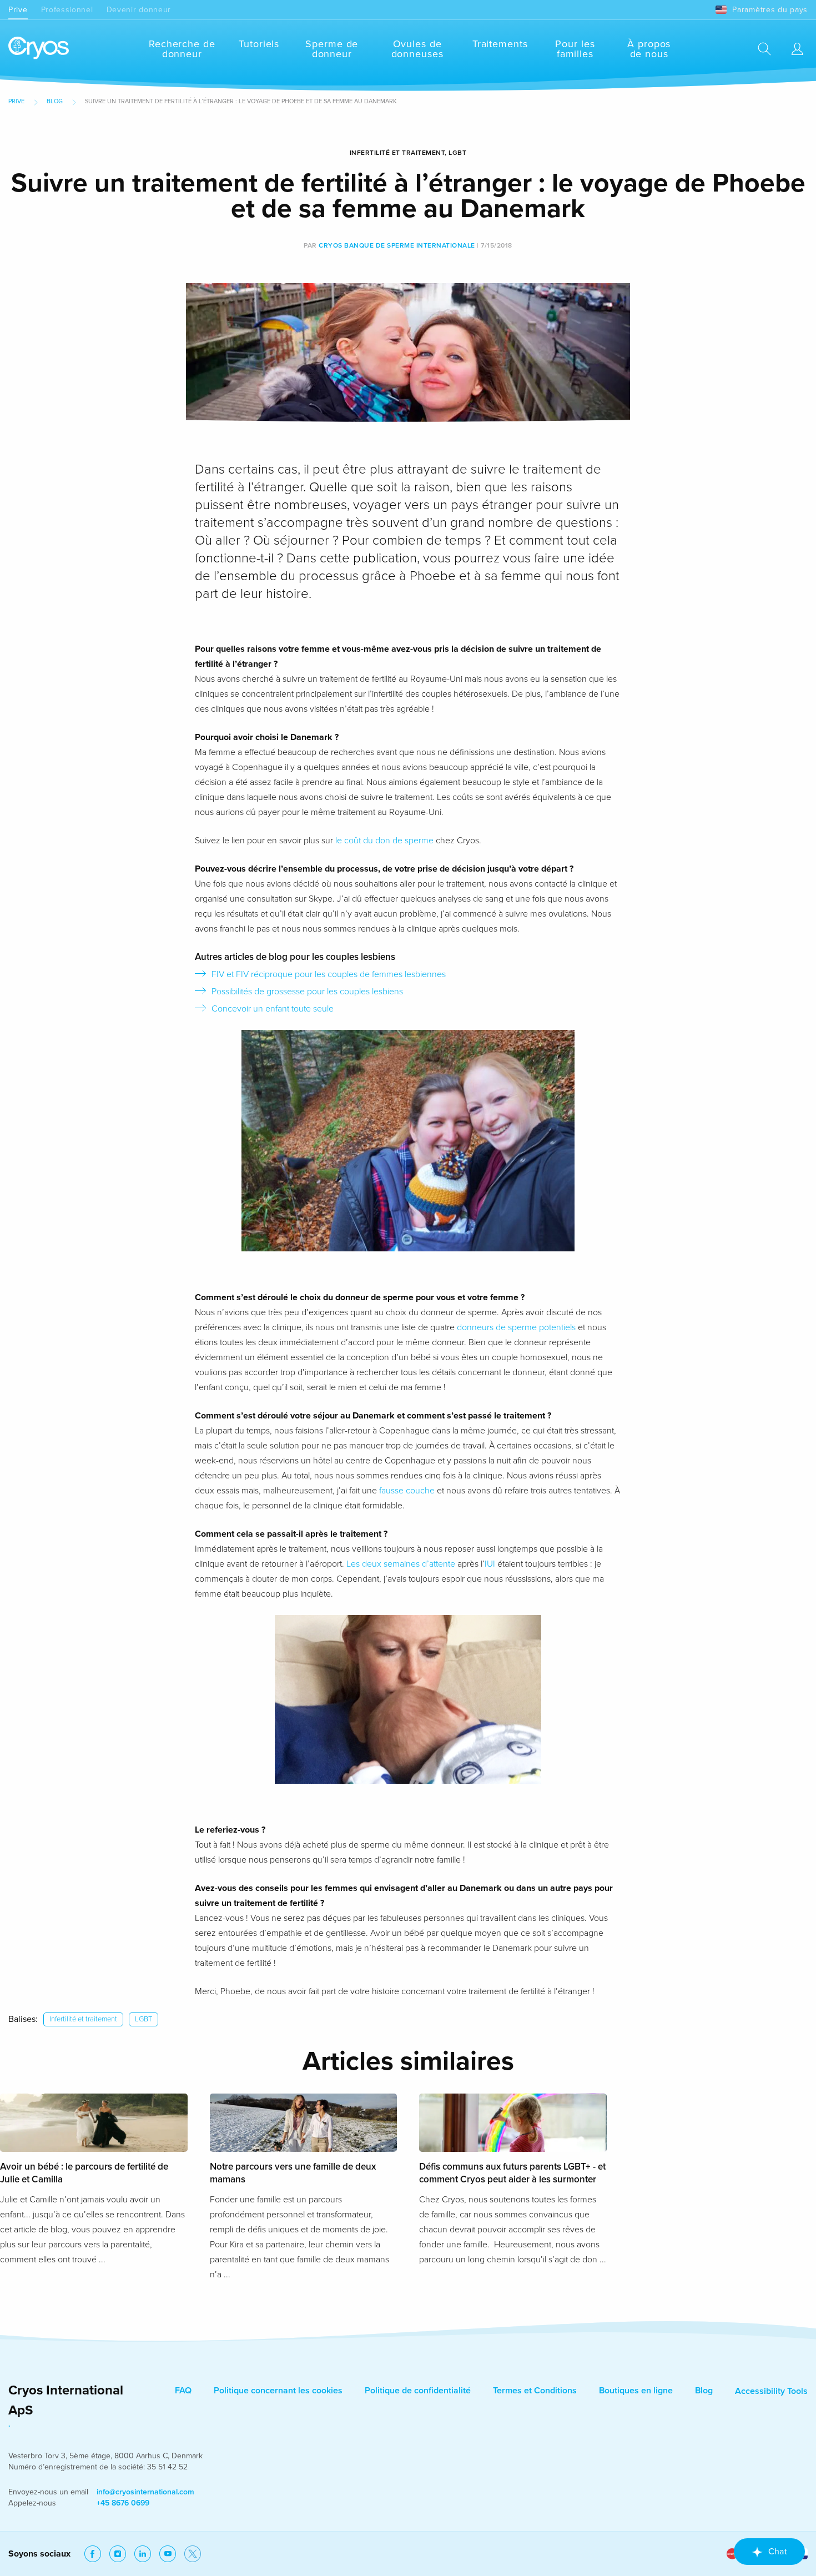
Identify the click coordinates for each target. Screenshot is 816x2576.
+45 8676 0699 (123, 2503)
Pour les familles (575, 49)
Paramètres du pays (770, 10)
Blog (55, 101)
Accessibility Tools (771, 2391)
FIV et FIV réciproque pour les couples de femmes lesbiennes (329, 974)
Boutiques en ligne (636, 2391)
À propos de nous (649, 49)
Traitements (500, 44)
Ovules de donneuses (417, 49)
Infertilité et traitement (83, 2019)
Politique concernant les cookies (278, 2391)
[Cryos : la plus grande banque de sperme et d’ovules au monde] (39, 49)
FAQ (183, 2391)
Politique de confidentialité (418, 2391)
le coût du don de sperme (384, 841)
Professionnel (67, 10)
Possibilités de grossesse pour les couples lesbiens (307, 992)
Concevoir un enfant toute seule (273, 1009)
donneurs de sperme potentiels (516, 1327)
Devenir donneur (139, 10)
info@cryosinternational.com (145, 2492)
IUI (490, 1564)
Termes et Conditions (535, 2391)
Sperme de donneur (332, 49)
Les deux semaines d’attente (401, 1564)
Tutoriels (259, 44)
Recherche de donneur (182, 49)
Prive (18, 10)
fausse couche (407, 1491)
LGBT (143, 2019)
